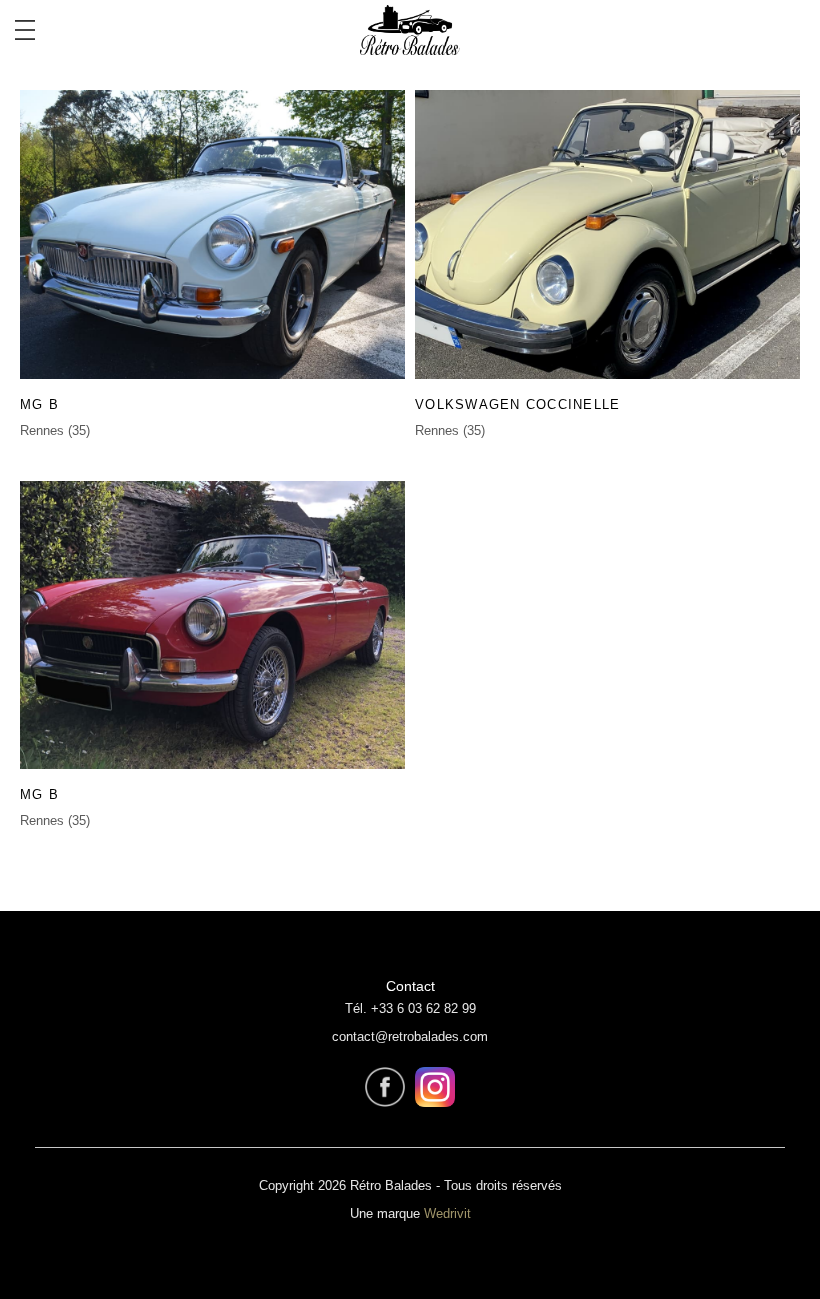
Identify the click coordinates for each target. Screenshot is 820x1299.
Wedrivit (447, 1214)
